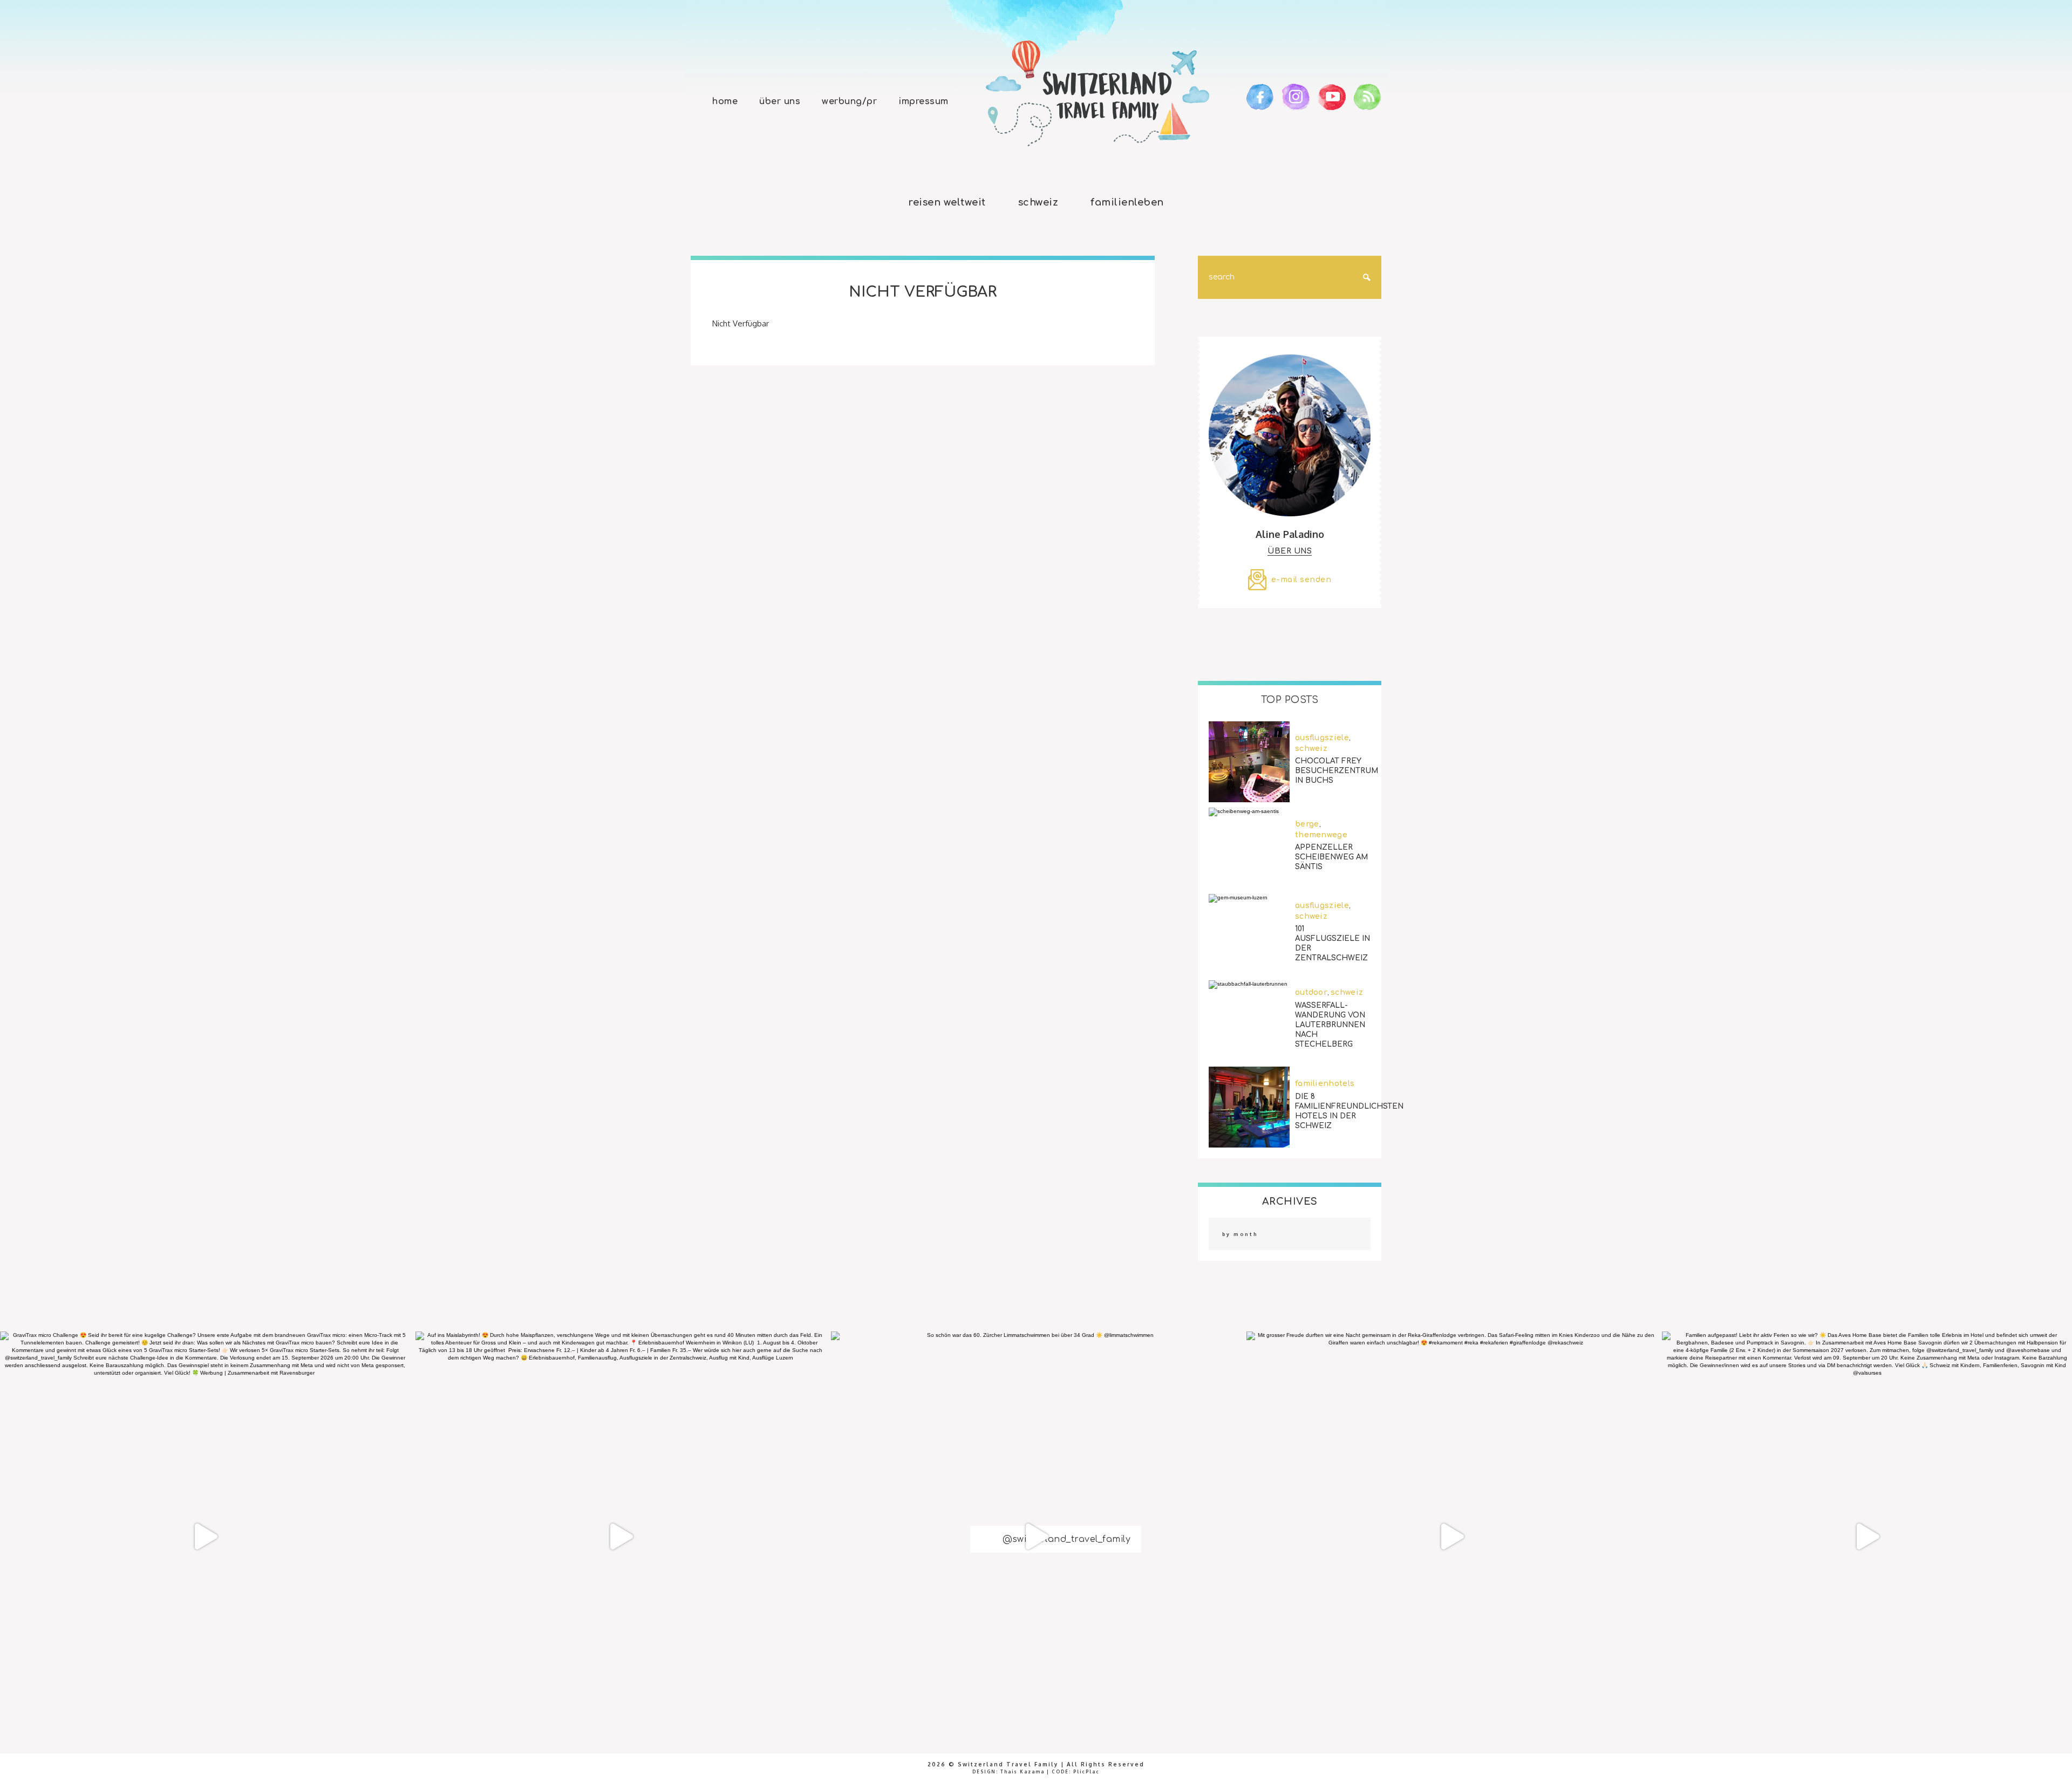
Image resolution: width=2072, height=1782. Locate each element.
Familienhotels (1325, 1084)
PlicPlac (1086, 1772)
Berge (1307, 824)
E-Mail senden (1301, 580)
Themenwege (1321, 835)
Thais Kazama (1023, 1772)
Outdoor (1311, 992)
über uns (1290, 551)
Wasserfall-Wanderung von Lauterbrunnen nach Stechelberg (1330, 1024)
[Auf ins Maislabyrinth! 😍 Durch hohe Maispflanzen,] (621, 1537)
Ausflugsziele (1322, 738)
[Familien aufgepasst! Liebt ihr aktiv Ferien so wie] (1867, 1537)
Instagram (1296, 97)
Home (725, 101)
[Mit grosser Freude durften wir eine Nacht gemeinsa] (1451, 1537)
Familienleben (1127, 202)
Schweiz (1038, 202)
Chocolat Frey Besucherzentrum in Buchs (1337, 771)
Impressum (923, 101)
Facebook (1260, 97)
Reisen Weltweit (947, 202)
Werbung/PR (849, 101)
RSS (1368, 97)
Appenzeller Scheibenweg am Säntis (1331, 857)
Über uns (780, 101)
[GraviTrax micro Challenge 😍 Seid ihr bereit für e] (205, 1537)
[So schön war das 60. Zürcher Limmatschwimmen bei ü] (1036, 1537)
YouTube (1332, 97)
